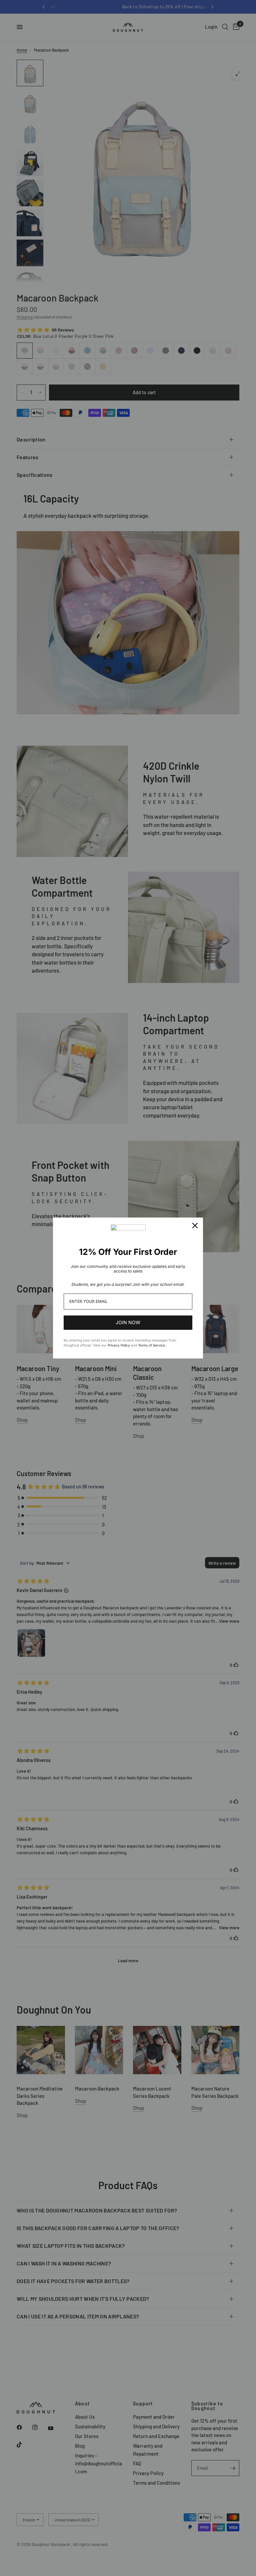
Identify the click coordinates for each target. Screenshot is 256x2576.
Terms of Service (151, 1345)
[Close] (195, 1226)
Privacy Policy (119, 1345)
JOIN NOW (128, 1322)
